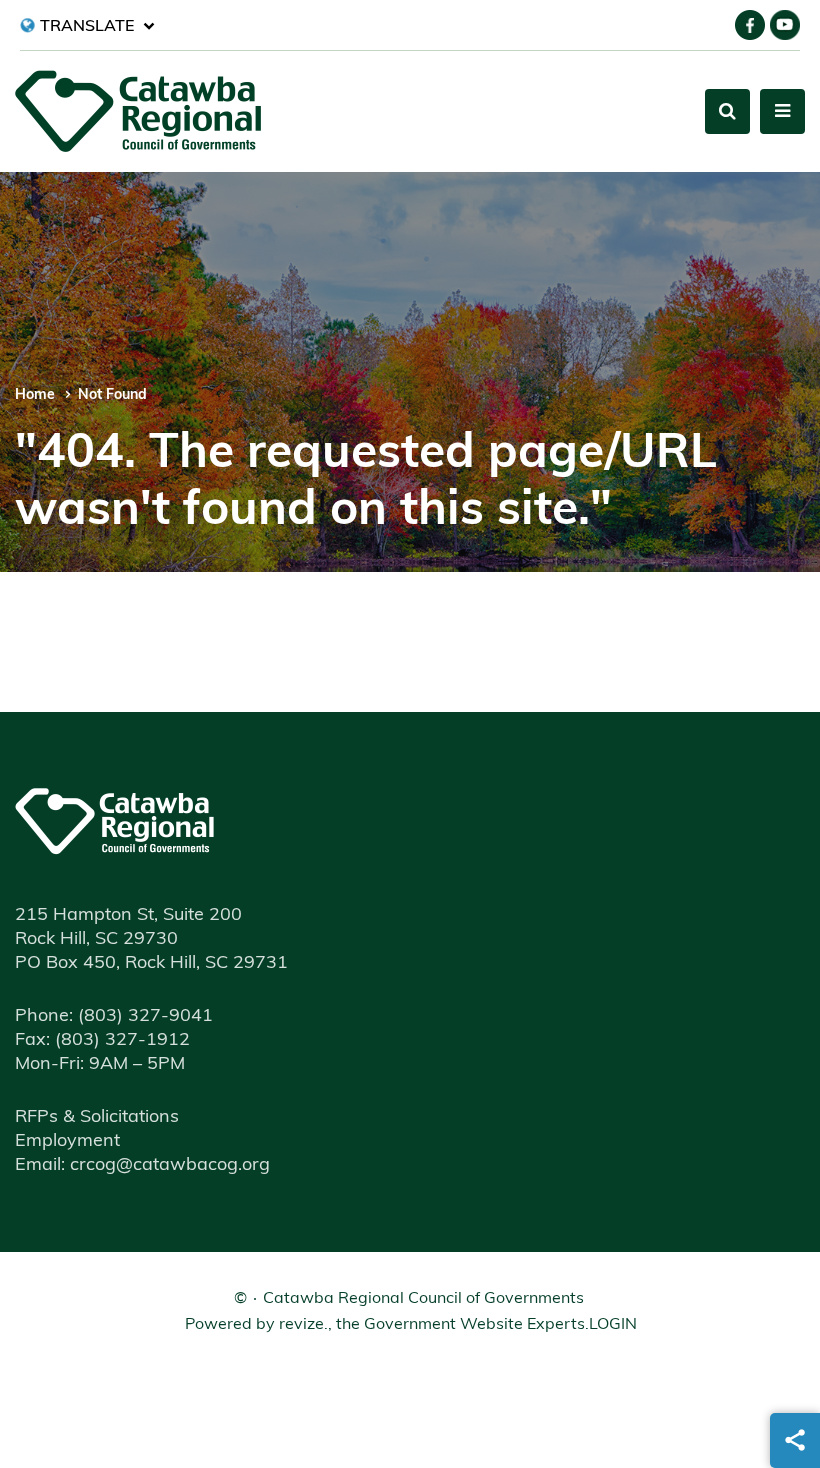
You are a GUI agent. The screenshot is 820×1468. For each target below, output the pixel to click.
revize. (303, 1325)
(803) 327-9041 (114, 1017)
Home (35, 395)
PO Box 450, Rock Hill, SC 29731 (151, 964)
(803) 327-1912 (102, 1041)
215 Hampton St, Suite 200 (128, 916)
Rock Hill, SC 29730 (96, 940)
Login (613, 1325)
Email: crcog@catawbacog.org (142, 1166)
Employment (67, 1142)
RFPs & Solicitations (97, 1118)
